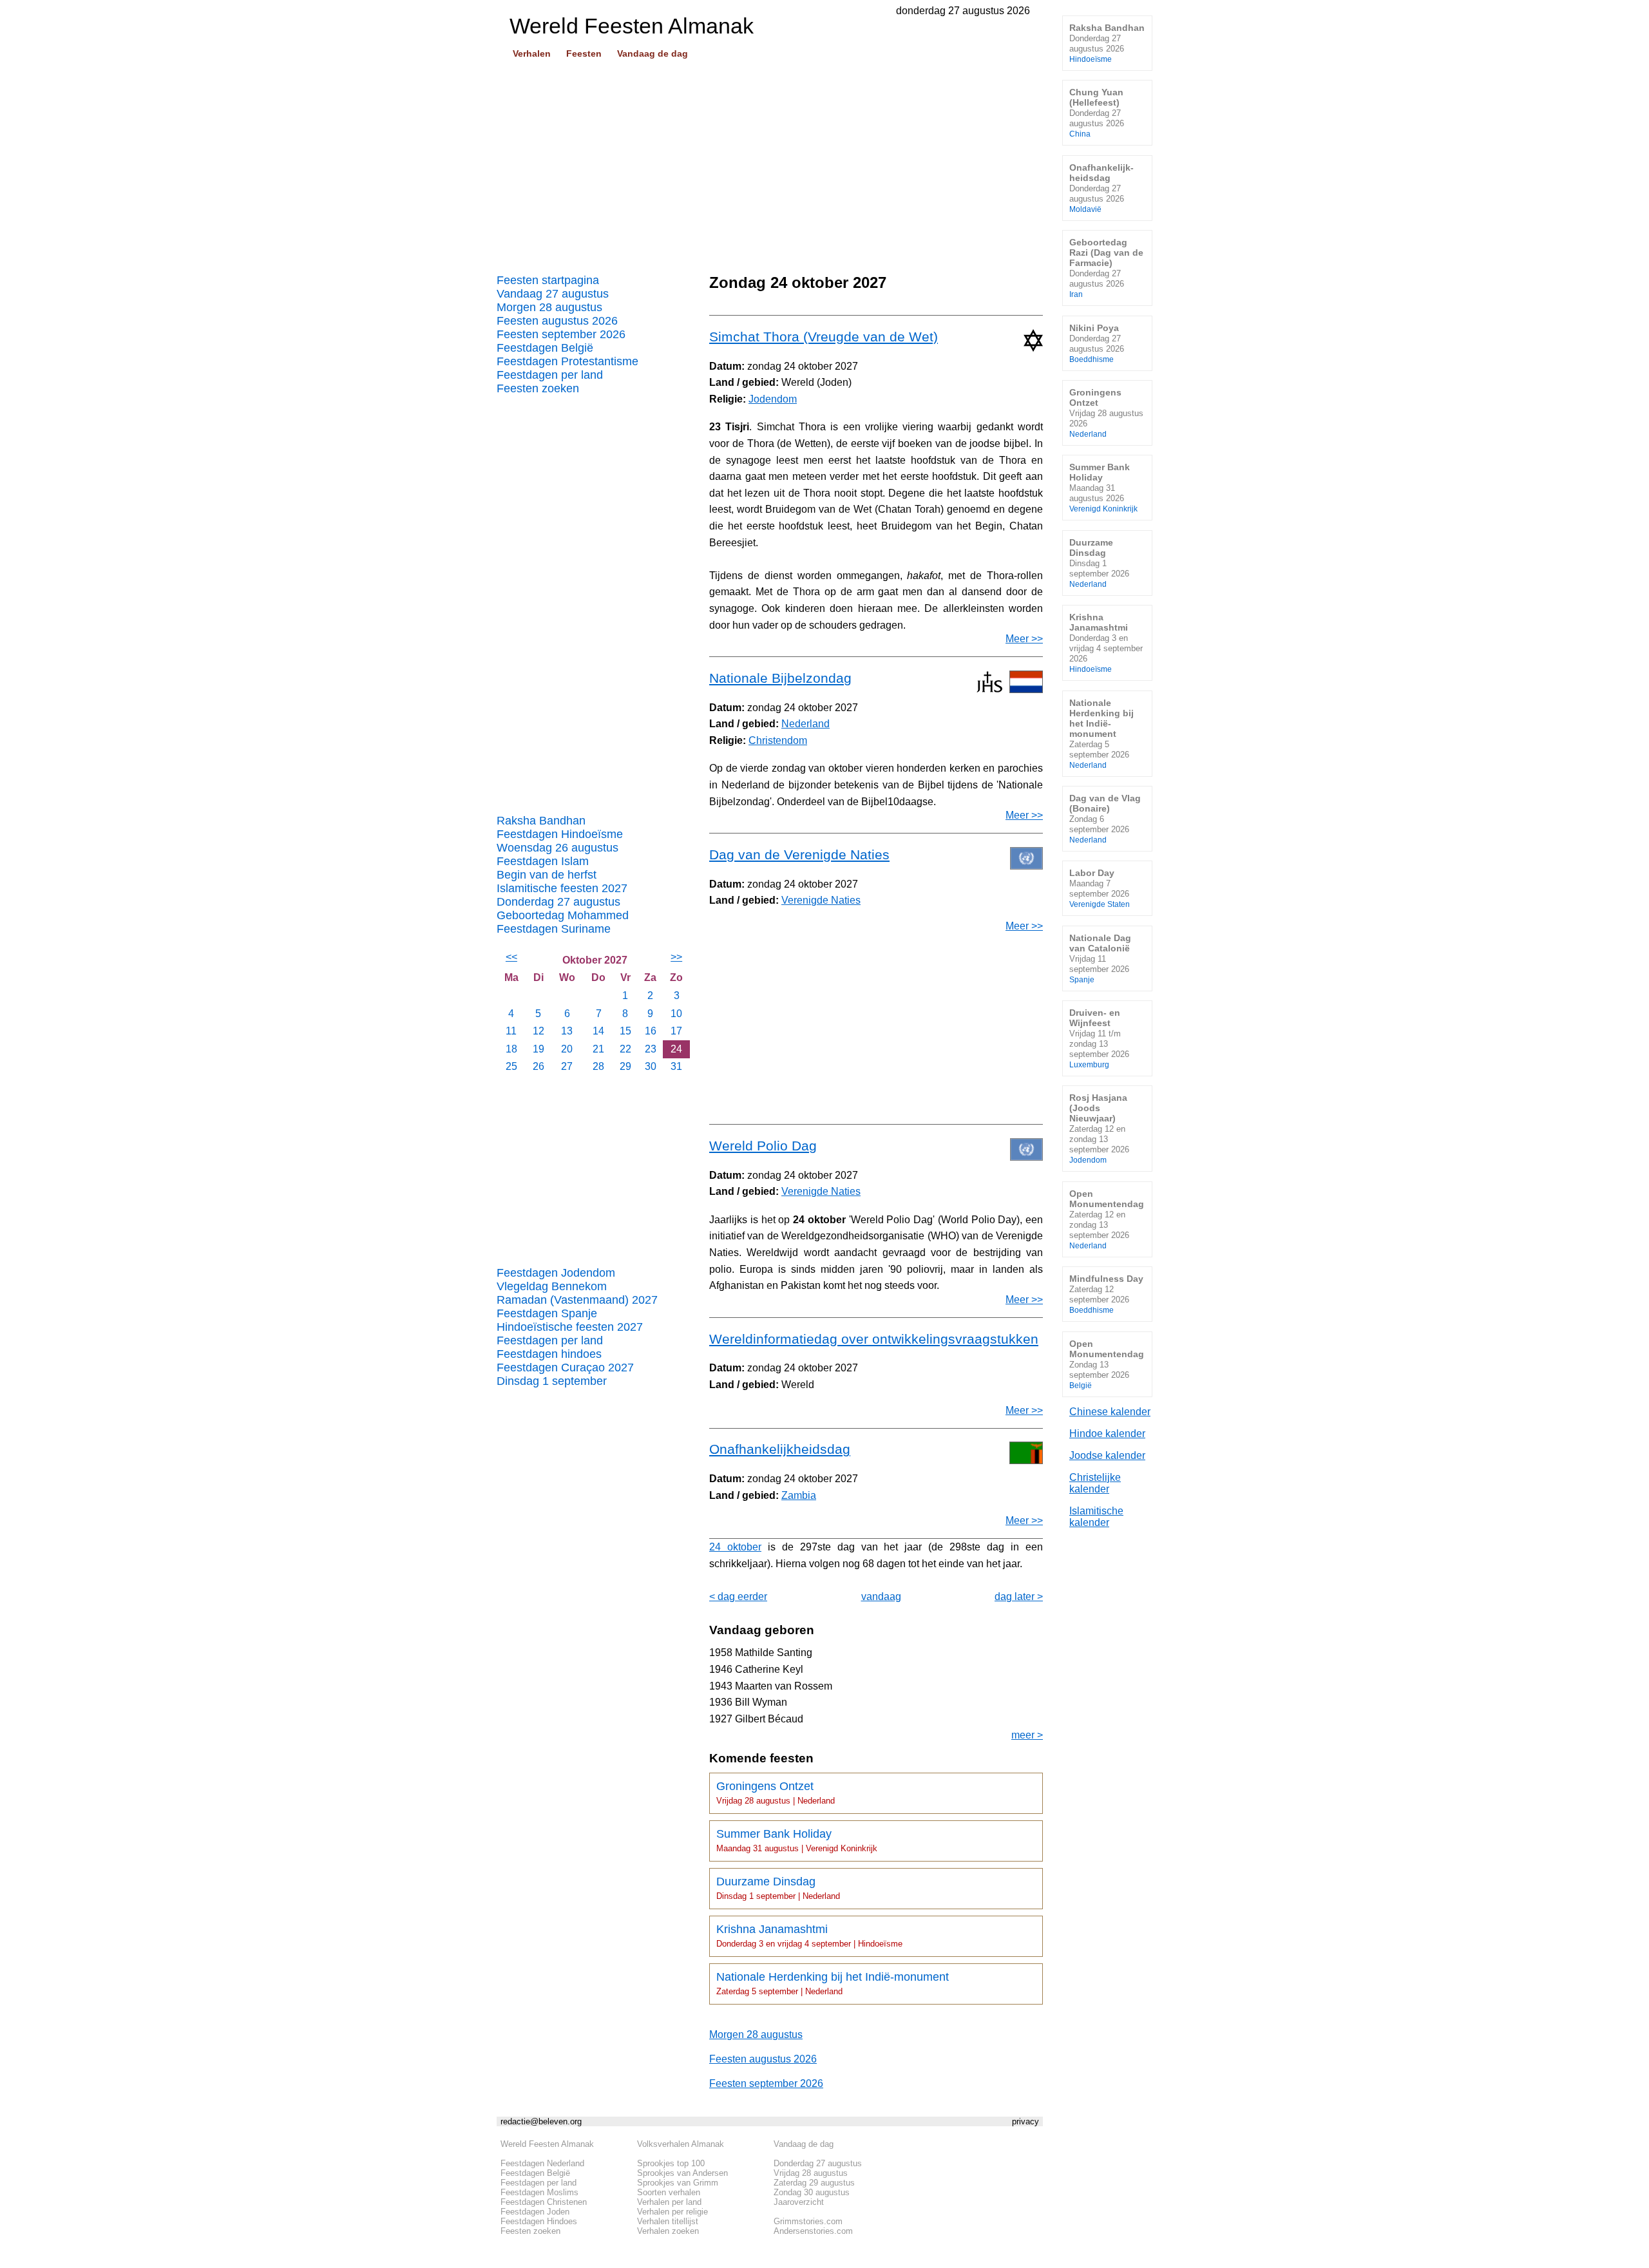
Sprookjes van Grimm (678, 2183)
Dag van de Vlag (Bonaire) (1105, 818)
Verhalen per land (669, 2202)
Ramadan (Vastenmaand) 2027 (577, 1300)
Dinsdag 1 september (552, 1381)
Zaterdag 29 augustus (814, 2183)
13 (567, 1031)
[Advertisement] (770, 162)
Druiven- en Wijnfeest (1099, 1038)
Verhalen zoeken (668, 2231)
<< (511, 957)
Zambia (799, 1495)
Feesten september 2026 (561, 334)
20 (567, 1049)
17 (676, 1031)
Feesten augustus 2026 (557, 321)
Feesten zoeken (538, 388)
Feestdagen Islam (543, 861)
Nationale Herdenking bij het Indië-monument (833, 1983)
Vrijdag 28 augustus (811, 2173)
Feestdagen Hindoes (539, 2221)
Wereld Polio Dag (763, 1146)
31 (676, 1066)
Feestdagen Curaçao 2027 (565, 1367)
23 (651, 1049)
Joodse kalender (1107, 1455)
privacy (1025, 2121)
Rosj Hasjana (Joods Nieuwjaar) (1099, 1128)
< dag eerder (738, 1596)
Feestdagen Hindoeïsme (560, 834)
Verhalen (532, 53)
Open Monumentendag (1107, 1219)
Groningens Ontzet (776, 1793)
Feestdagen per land (550, 375)
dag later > (1019, 1596)
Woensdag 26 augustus (558, 848)
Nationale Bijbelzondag (780, 678)
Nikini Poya (1097, 343)
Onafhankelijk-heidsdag (1101, 188)
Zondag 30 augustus (812, 2192)
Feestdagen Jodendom (556, 1273)
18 (511, 1049)
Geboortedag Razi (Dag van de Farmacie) (1106, 268)
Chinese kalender (1110, 1412)
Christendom (778, 740)
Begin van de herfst (547, 875)
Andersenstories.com (813, 2231)
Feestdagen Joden (535, 2212)
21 (598, 1049)
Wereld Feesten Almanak (547, 2144)
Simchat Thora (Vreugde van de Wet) (824, 337)
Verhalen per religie (672, 2212)
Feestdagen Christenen (544, 2202)
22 (625, 1049)
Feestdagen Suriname (554, 929)
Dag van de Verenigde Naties (799, 854)
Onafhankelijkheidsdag (780, 1449)
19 (539, 1049)
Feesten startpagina (548, 280)
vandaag (881, 1596)
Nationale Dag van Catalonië (1100, 958)
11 (511, 1031)
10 (676, 1014)
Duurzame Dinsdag (778, 1888)
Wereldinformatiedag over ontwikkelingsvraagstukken (874, 1339)
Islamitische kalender (1096, 1517)
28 (598, 1066)
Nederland (805, 724)
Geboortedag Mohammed (563, 915)
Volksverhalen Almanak (681, 2144)
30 (651, 1066)
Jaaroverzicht (799, 2202)
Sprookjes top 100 (671, 2163)
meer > (1027, 1735)
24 (676, 1049)
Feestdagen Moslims (539, 2192)
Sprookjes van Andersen (682, 2173)
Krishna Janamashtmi (809, 1936)
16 (651, 1031)
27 (567, 1066)
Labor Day (1100, 888)
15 (625, 1031)
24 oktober (735, 1547)
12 (539, 1031)
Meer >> (1024, 639)
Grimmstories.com (808, 2221)
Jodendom (773, 399)
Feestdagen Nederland (542, 2163)
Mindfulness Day (1106, 1294)
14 (598, 1031)
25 (511, 1066)
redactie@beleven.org (541, 2121)
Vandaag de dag (653, 53)
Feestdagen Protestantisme (567, 361)
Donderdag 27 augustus (558, 902)
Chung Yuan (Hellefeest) (1097, 112)
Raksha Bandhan (541, 821)
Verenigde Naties (821, 900)
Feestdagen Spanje (547, 1313)
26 (539, 1066)
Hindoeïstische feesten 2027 (570, 1327)
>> (676, 957)
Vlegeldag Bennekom (552, 1286)
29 (625, 1066)
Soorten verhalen (669, 2192)
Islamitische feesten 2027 (562, 888)
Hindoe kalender (1107, 1434)
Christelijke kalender (1095, 1483)
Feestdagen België (545, 348)
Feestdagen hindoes (549, 1354)
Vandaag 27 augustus (553, 294)
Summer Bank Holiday (797, 1840)
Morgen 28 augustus (549, 307)
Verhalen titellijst (668, 2221)
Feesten (584, 53)
